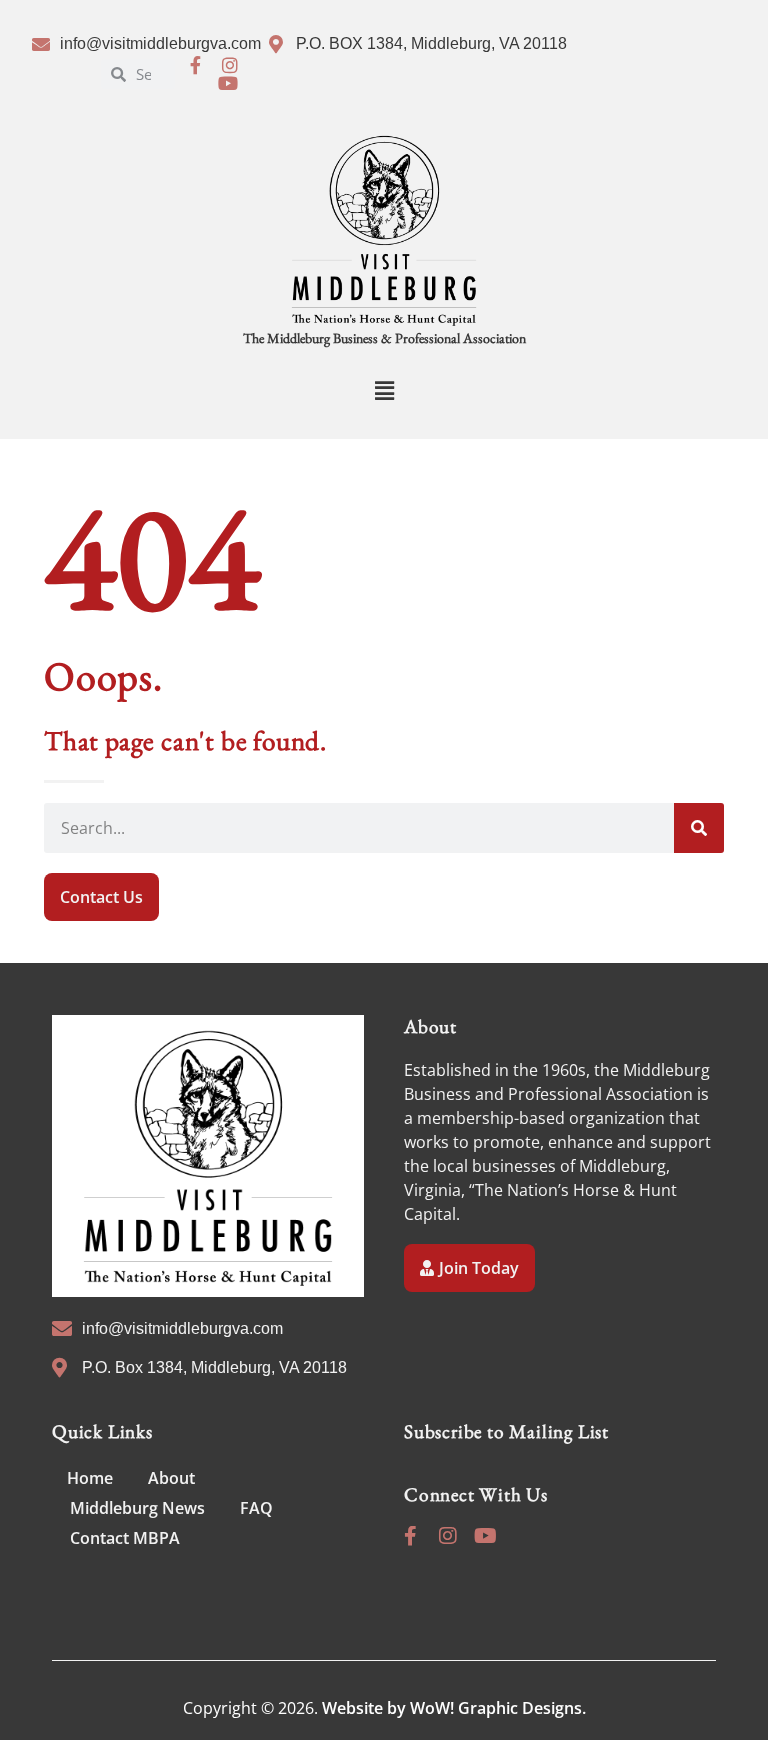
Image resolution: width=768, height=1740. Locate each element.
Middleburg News (137, 1508)
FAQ (256, 1508)
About (171, 1478)
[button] (384, 390)
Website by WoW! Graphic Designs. (454, 1708)
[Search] (699, 828)
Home (90, 1478)
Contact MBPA (125, 1538)
